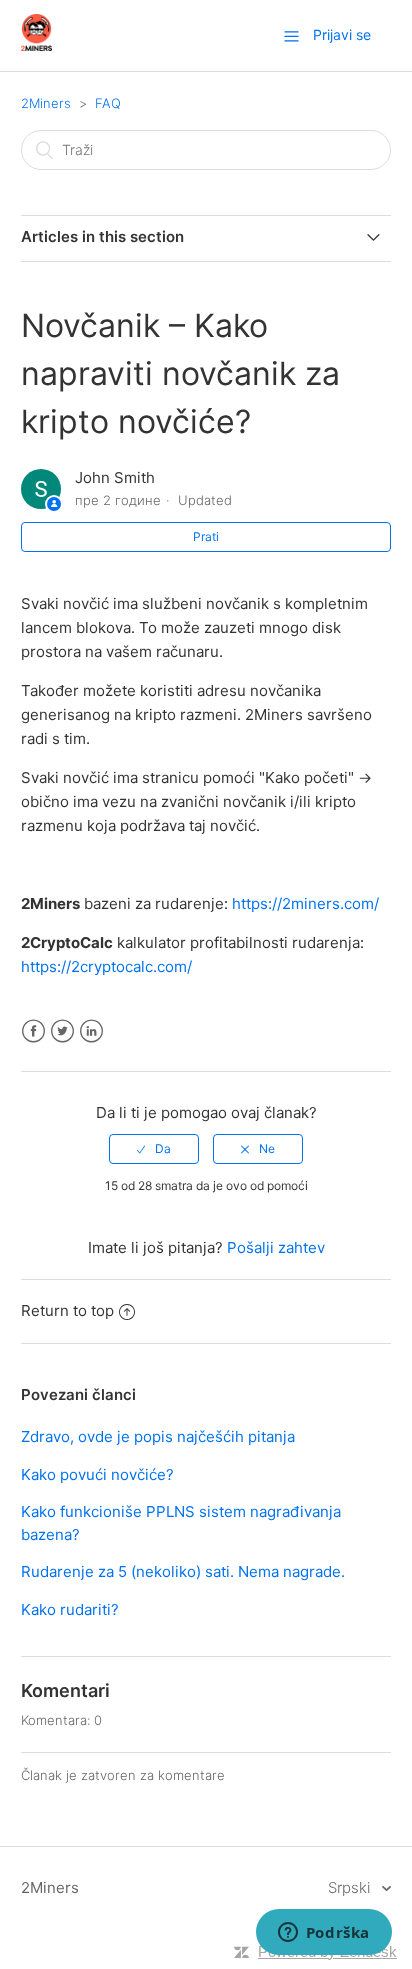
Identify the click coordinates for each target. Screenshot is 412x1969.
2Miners (46, 103)
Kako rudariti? (70, 1609)
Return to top (67, 1310)
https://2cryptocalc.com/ (106, 966)
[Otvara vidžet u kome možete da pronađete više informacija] (323, 1934)
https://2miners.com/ (305, 903)
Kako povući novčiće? (97, 1474)
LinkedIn (91, 1031)
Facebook (33, 1031)
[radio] (154, 1149)
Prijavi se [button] (342, 34)
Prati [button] (206, 536)
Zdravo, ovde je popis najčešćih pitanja (158, 1436)
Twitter (62, 1031)
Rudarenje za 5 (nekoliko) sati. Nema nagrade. (183, 1571)
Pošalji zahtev (276, 1247)
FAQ (108, 103)
